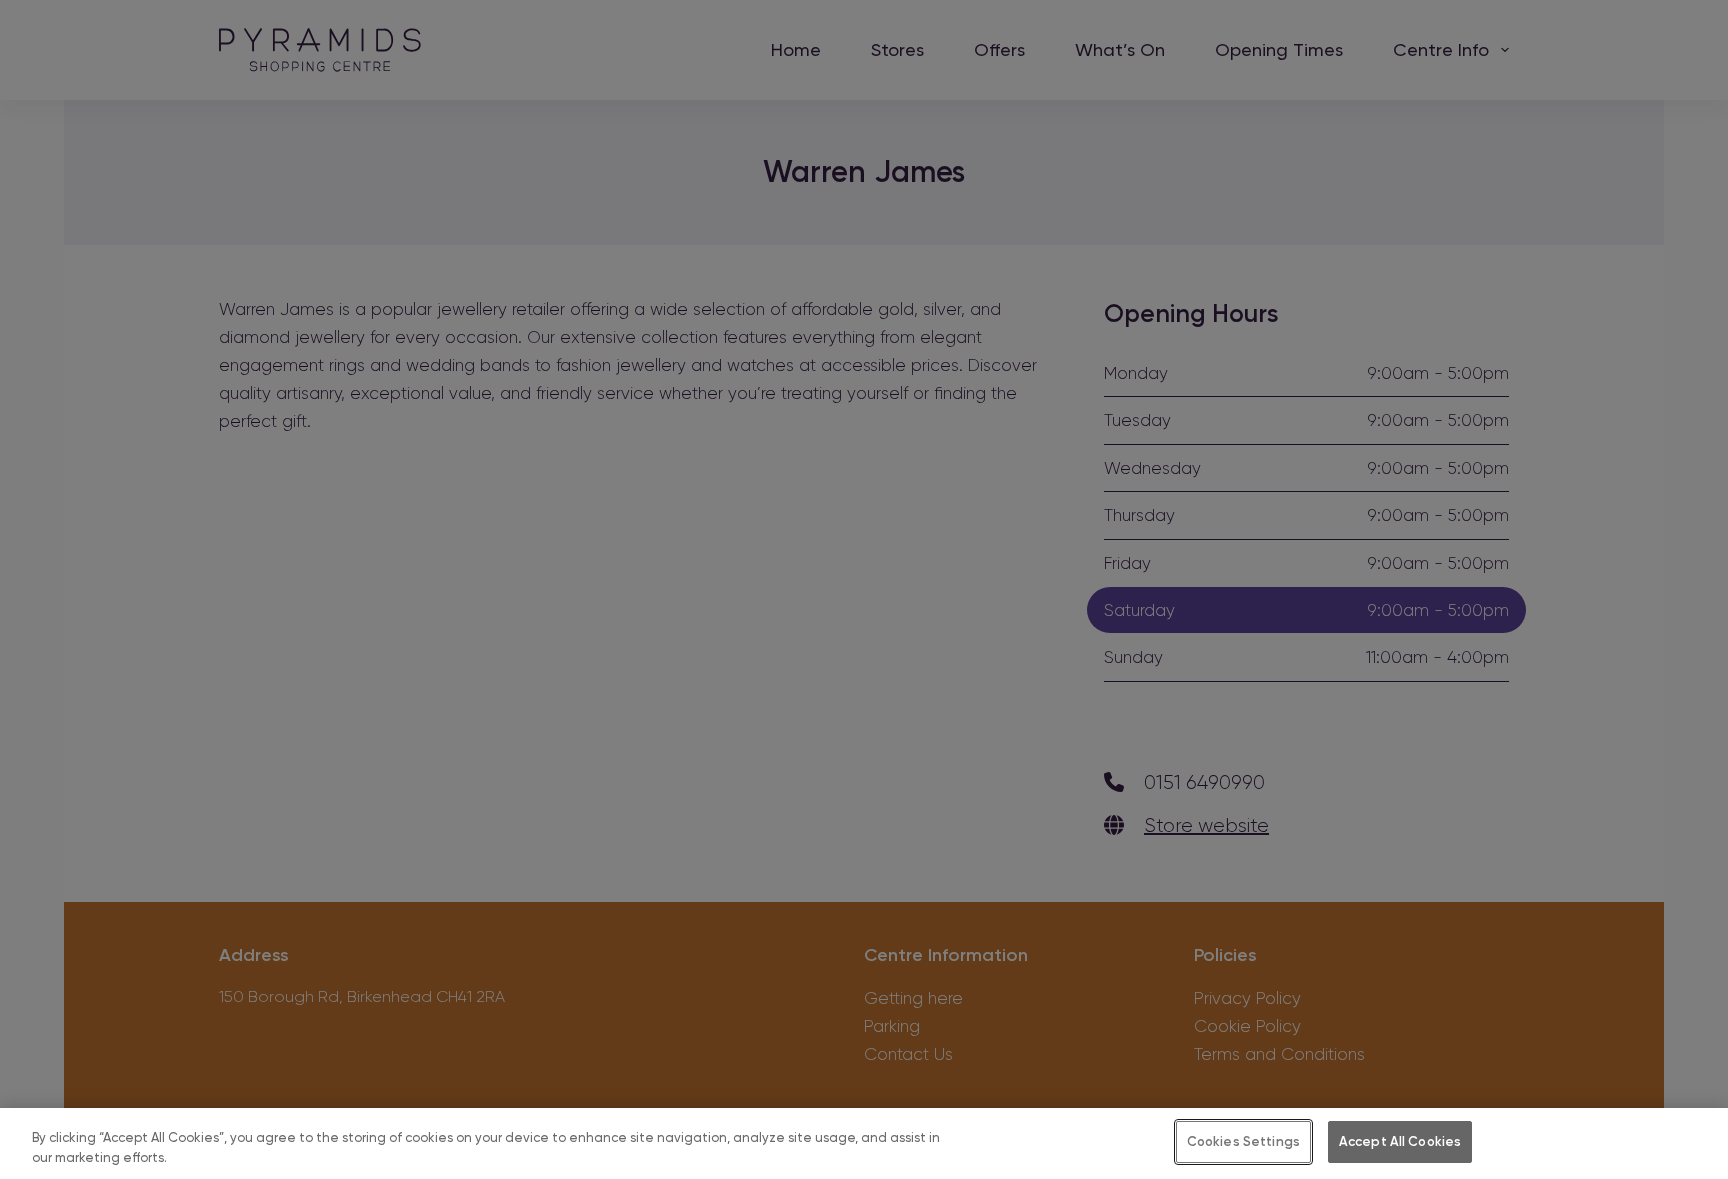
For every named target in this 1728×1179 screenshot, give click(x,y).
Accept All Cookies (1400, 1141)
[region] (864, 1143)
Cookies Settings (1243, 1141)
